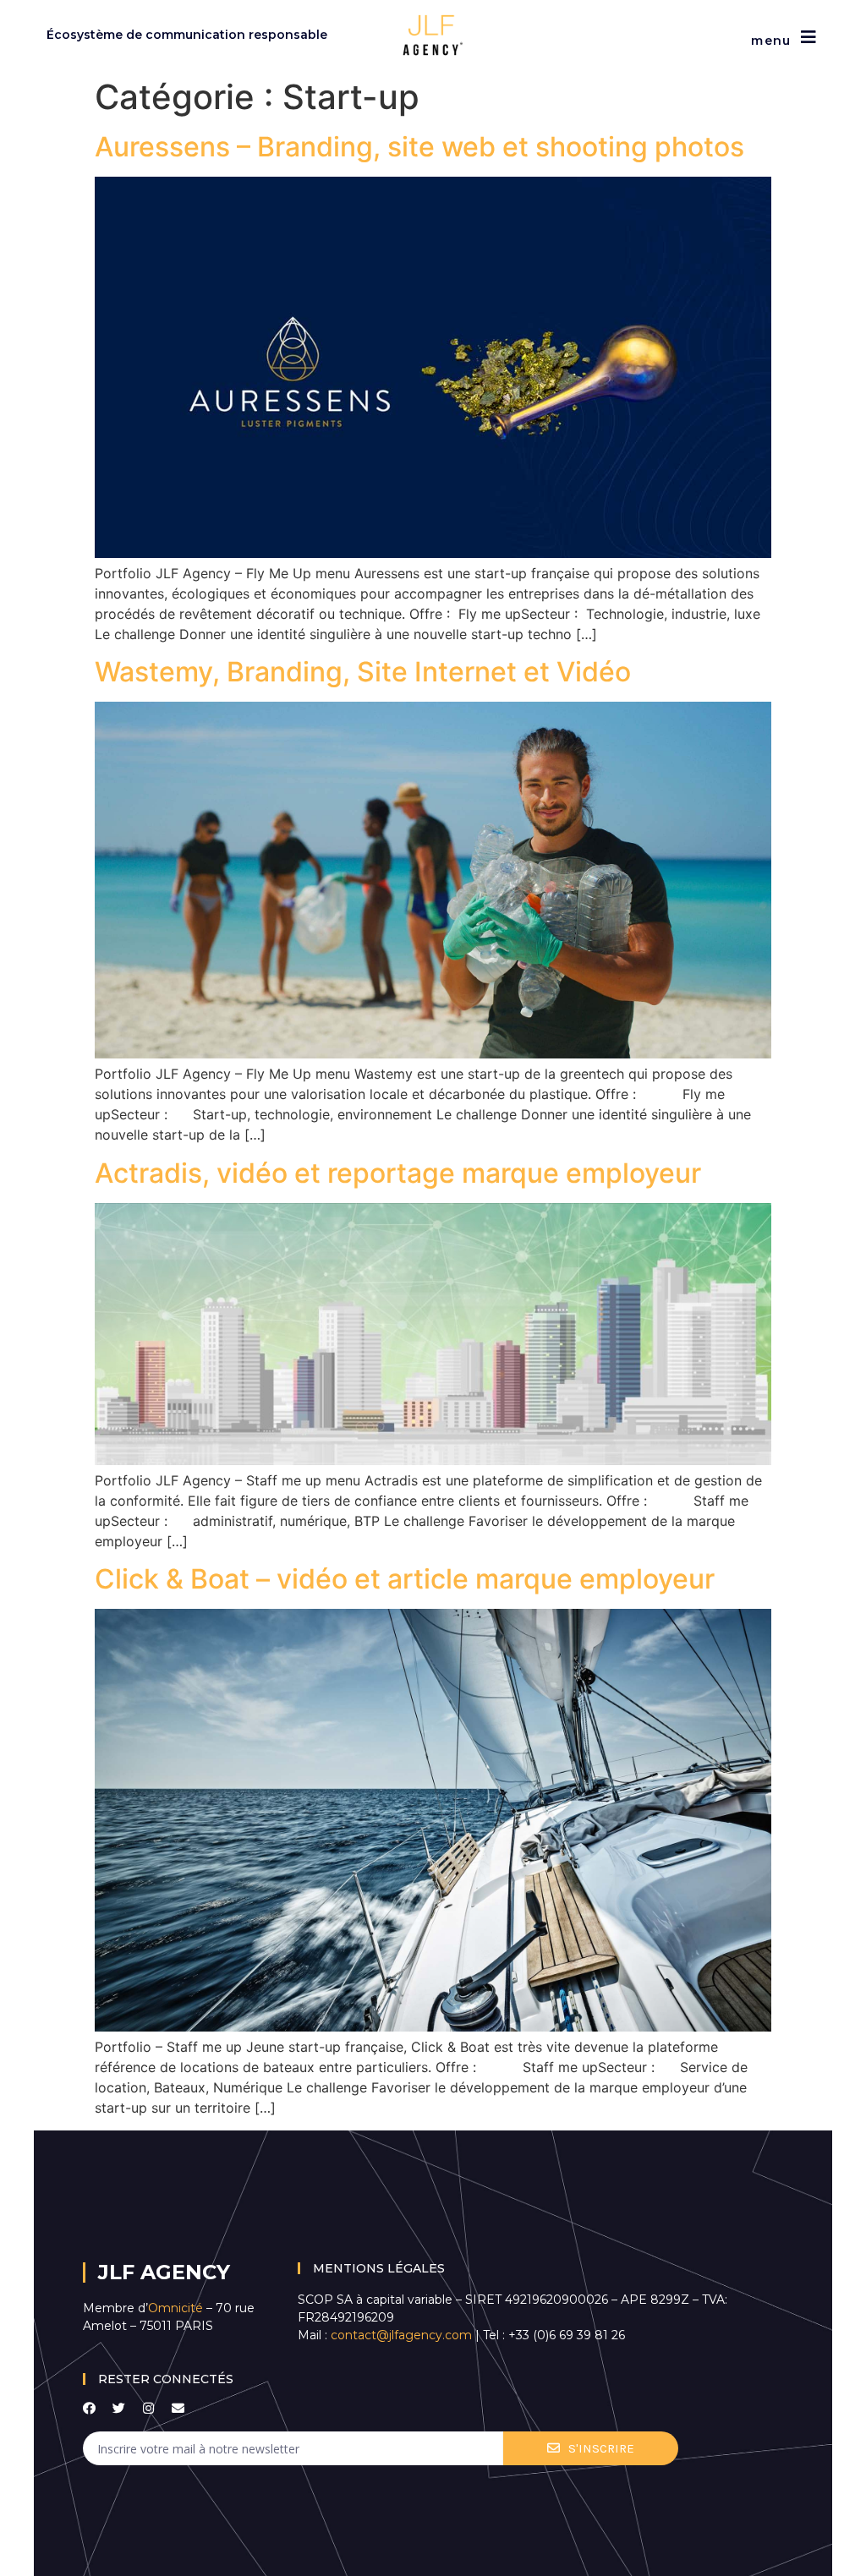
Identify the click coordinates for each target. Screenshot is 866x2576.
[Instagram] (148, 2408)
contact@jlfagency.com (401, 2335)
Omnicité (177, 2308)
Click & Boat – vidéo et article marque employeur (405, 1579)
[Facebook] (89, 2408)
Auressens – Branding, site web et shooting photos (419, 147)
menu (770, 41)
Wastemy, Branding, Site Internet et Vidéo (363, 672)
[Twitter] (119, 2408)
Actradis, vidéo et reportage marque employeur (398, 1173)
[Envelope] (178, 2408)
